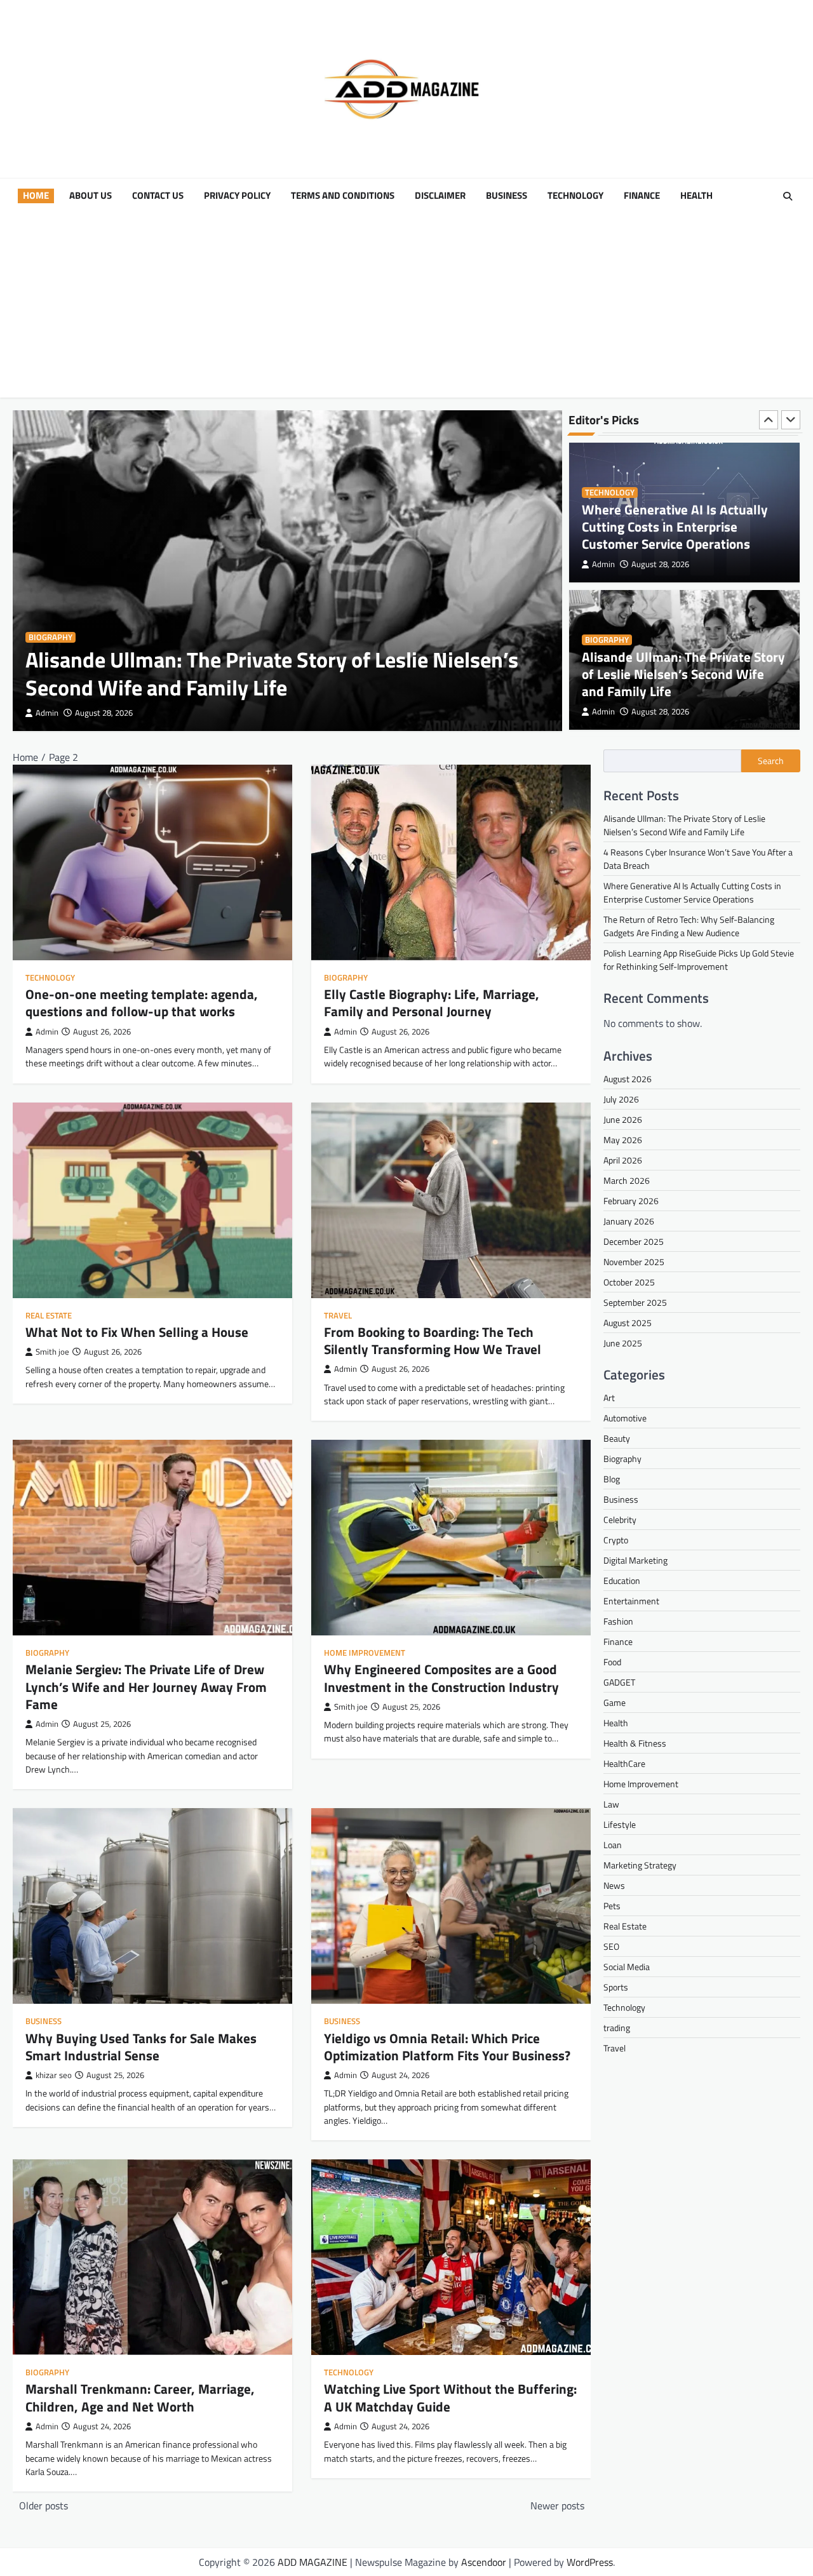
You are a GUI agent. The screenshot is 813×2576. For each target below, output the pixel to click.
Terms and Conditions (343, 196)
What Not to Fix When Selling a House (137, 1332)
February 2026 (631, 1201)
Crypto (616, 1540)
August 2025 (628, 1323)
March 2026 (627, 1180)
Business (507, 196)
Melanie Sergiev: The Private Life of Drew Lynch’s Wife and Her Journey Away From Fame (146, 1686)
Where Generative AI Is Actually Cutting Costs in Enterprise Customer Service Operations (692, 892)
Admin (47, 713)
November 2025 (634, 1262)
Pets (612, 1906)
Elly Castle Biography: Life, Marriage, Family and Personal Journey (432, 1003)
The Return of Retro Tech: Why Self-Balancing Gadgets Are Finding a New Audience (689, 926)
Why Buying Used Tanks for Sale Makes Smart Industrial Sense (141, 2047)
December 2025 (634, 1241)
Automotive (625, 1418)
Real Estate (49, 1316)
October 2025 (629, 1282)
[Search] (788, 196)
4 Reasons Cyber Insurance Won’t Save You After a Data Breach (680, 682)
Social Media (627, 1967)
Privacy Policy (237, 196)
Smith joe (52, 1352)
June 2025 (623, 1343)
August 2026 (628, 1079)
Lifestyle (620, 1824)
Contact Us (158, 196)
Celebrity (620, 1519)
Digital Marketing (635, 1560)
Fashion (618, 1621)
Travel (338, 1316)
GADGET (619, 1682)
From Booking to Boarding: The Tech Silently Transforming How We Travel (433, 1340)
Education (622, 1580)
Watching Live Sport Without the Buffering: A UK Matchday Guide (450, 2397)
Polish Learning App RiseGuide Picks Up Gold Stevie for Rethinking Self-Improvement (699, 960)
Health (696, 196)
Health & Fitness (635, 1743)
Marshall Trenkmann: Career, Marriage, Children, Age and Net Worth (140, 2397)
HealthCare (624, 1763)
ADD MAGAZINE (312, 2562)
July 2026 (621, 1099)
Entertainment (631, 1601)
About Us (91, 196)
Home (36, 196)
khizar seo (54, 2075)
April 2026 (623, 1160)
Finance (642, 196)
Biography (50, 637)
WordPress (590, 2562)
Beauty (617, 1438)
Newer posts (557, 2506)
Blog (612, 1479)
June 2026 (623, 1119)
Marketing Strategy (640, 1865)
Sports (616, 1987)
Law (611, 1804)
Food (612, 1662)
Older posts (44, 2506)
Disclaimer (440, 196)
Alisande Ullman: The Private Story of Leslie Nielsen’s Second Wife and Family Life (272, 674)
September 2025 (635, 1302)
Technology (575, 196)
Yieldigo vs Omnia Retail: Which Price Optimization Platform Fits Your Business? (447, 2047)
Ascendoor (484, 2562)
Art (609, 1398)
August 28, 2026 (104, 713)
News (614, 1885)
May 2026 (623, 1140)
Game (615, 1702)
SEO (611, 1946)
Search (771, 761)
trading (617, 2028)
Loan (613, 1845)
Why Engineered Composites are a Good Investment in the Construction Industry (443, 1678)
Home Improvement (365, 1653)
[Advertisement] (406, 309)
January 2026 (629, 1221)
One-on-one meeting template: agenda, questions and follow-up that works (142, 1003)
